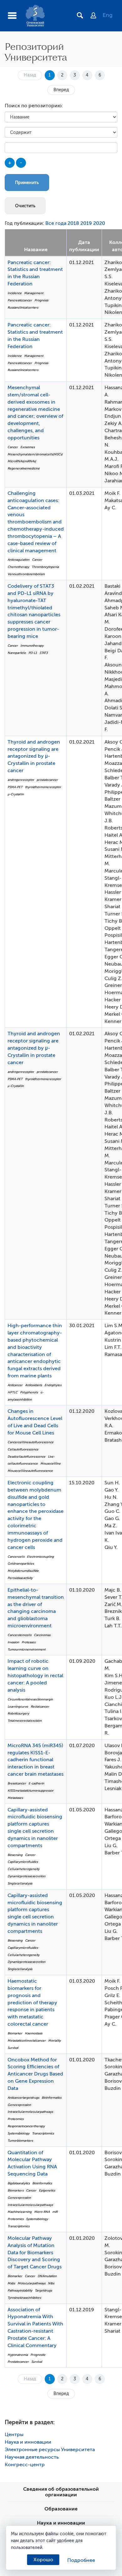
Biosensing (15, 1855)
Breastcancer (17, 1783)
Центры (14, 2435)
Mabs (11, 2283)
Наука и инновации (28, 2442)
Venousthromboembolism (26, 574)
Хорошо (43, 2560)
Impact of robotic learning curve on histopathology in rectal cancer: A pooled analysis (35, 1675)
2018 (73, 223)
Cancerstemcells (19, 1635)
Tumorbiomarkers (20, 2141)
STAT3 (44, 653)
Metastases (15, 1798)
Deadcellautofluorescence (26, 1457)
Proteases (28, 1642)
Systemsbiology (18, 2133)
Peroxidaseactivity (20, 1578)
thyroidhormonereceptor (43, 787)
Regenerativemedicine (24, 468)
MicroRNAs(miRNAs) (22, 461)
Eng (108, 15)
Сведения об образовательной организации (61, 2492)
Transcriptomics (43, 2133)
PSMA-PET (15, 787)
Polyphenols (29, 1392)
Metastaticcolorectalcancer (27, 2041)
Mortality (54, 2041)
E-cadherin (36, 1783)
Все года (56, 223)
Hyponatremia (18, 2355)
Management (34, 293)
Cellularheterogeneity (23, 1869)
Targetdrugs (43, 2290)
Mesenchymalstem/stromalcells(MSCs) (35, 454)
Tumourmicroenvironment (26, 1649)
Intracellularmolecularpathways (30, 2112)
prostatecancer (47, 780)
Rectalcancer (40, 1707)
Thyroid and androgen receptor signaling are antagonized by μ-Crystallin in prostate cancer (34, 756)
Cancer (13, 447)
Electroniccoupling (40, 1557)
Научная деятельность (32, 2457)
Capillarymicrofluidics (23, 1862)
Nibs (51, 2283)
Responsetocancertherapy (26, 2126)
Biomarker (15, 2033)
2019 (86, 223)
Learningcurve (18, 1707)
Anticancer (15, 1385)
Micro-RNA (42, 2212)
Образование (61, 2509)
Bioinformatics (51, 2098)
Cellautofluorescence (23, 1449)
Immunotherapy (32, 646)
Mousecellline (51, 1463)
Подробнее (81, 2560)
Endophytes (53, 1385)
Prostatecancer (18, 2362)
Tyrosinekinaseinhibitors (24, 2298)
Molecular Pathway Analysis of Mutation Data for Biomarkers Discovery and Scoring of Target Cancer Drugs (35, 2253)
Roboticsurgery (18, 1713)
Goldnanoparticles (21, 1564)
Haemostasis (33, 2033)
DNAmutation (47, 2276)
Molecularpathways (31, 2283)
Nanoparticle (17, 653)
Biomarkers (15, 2190)
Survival (13, 2048)
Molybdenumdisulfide (23, 1571)
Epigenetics (47, 2190)
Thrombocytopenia (45, 567)
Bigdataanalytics (19, 2183)
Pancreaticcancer (20, 300)
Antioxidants (33, 1385)
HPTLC (13, 1392)
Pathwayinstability (20, 2290)
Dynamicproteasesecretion (26, 1876)
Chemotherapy (18, 567)
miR (55, 2212)
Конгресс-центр (25, 2465)
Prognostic (38, 2355)
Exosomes (28, 447)
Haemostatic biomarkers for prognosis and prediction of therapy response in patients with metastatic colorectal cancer (32, 2003)
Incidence (15, 293)
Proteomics (15, 2119)
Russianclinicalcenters (23, 307)
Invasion (13, 1642)
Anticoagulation (18, 560)
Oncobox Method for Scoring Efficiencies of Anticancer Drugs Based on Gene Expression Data (35, 2074)
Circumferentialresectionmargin (30, 1699)
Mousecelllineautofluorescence (30, 1471)
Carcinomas (42, 1635)
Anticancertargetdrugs (23, 2098)
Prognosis (41, 300)
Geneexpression (19, 2105)
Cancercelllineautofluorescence (30, 1442)
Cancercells (16, 1557)
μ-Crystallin (16, 794)
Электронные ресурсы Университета (50, 2450)
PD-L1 (33, 653)
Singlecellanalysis (20, 1883)
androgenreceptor (21, 780)
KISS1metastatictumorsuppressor (30, 1791)
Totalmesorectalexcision (25, 1721)
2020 (99, 223)
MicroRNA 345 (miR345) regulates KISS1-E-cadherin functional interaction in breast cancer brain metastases (36, 1760)
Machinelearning (20, 2212)
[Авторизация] (97, 16)
